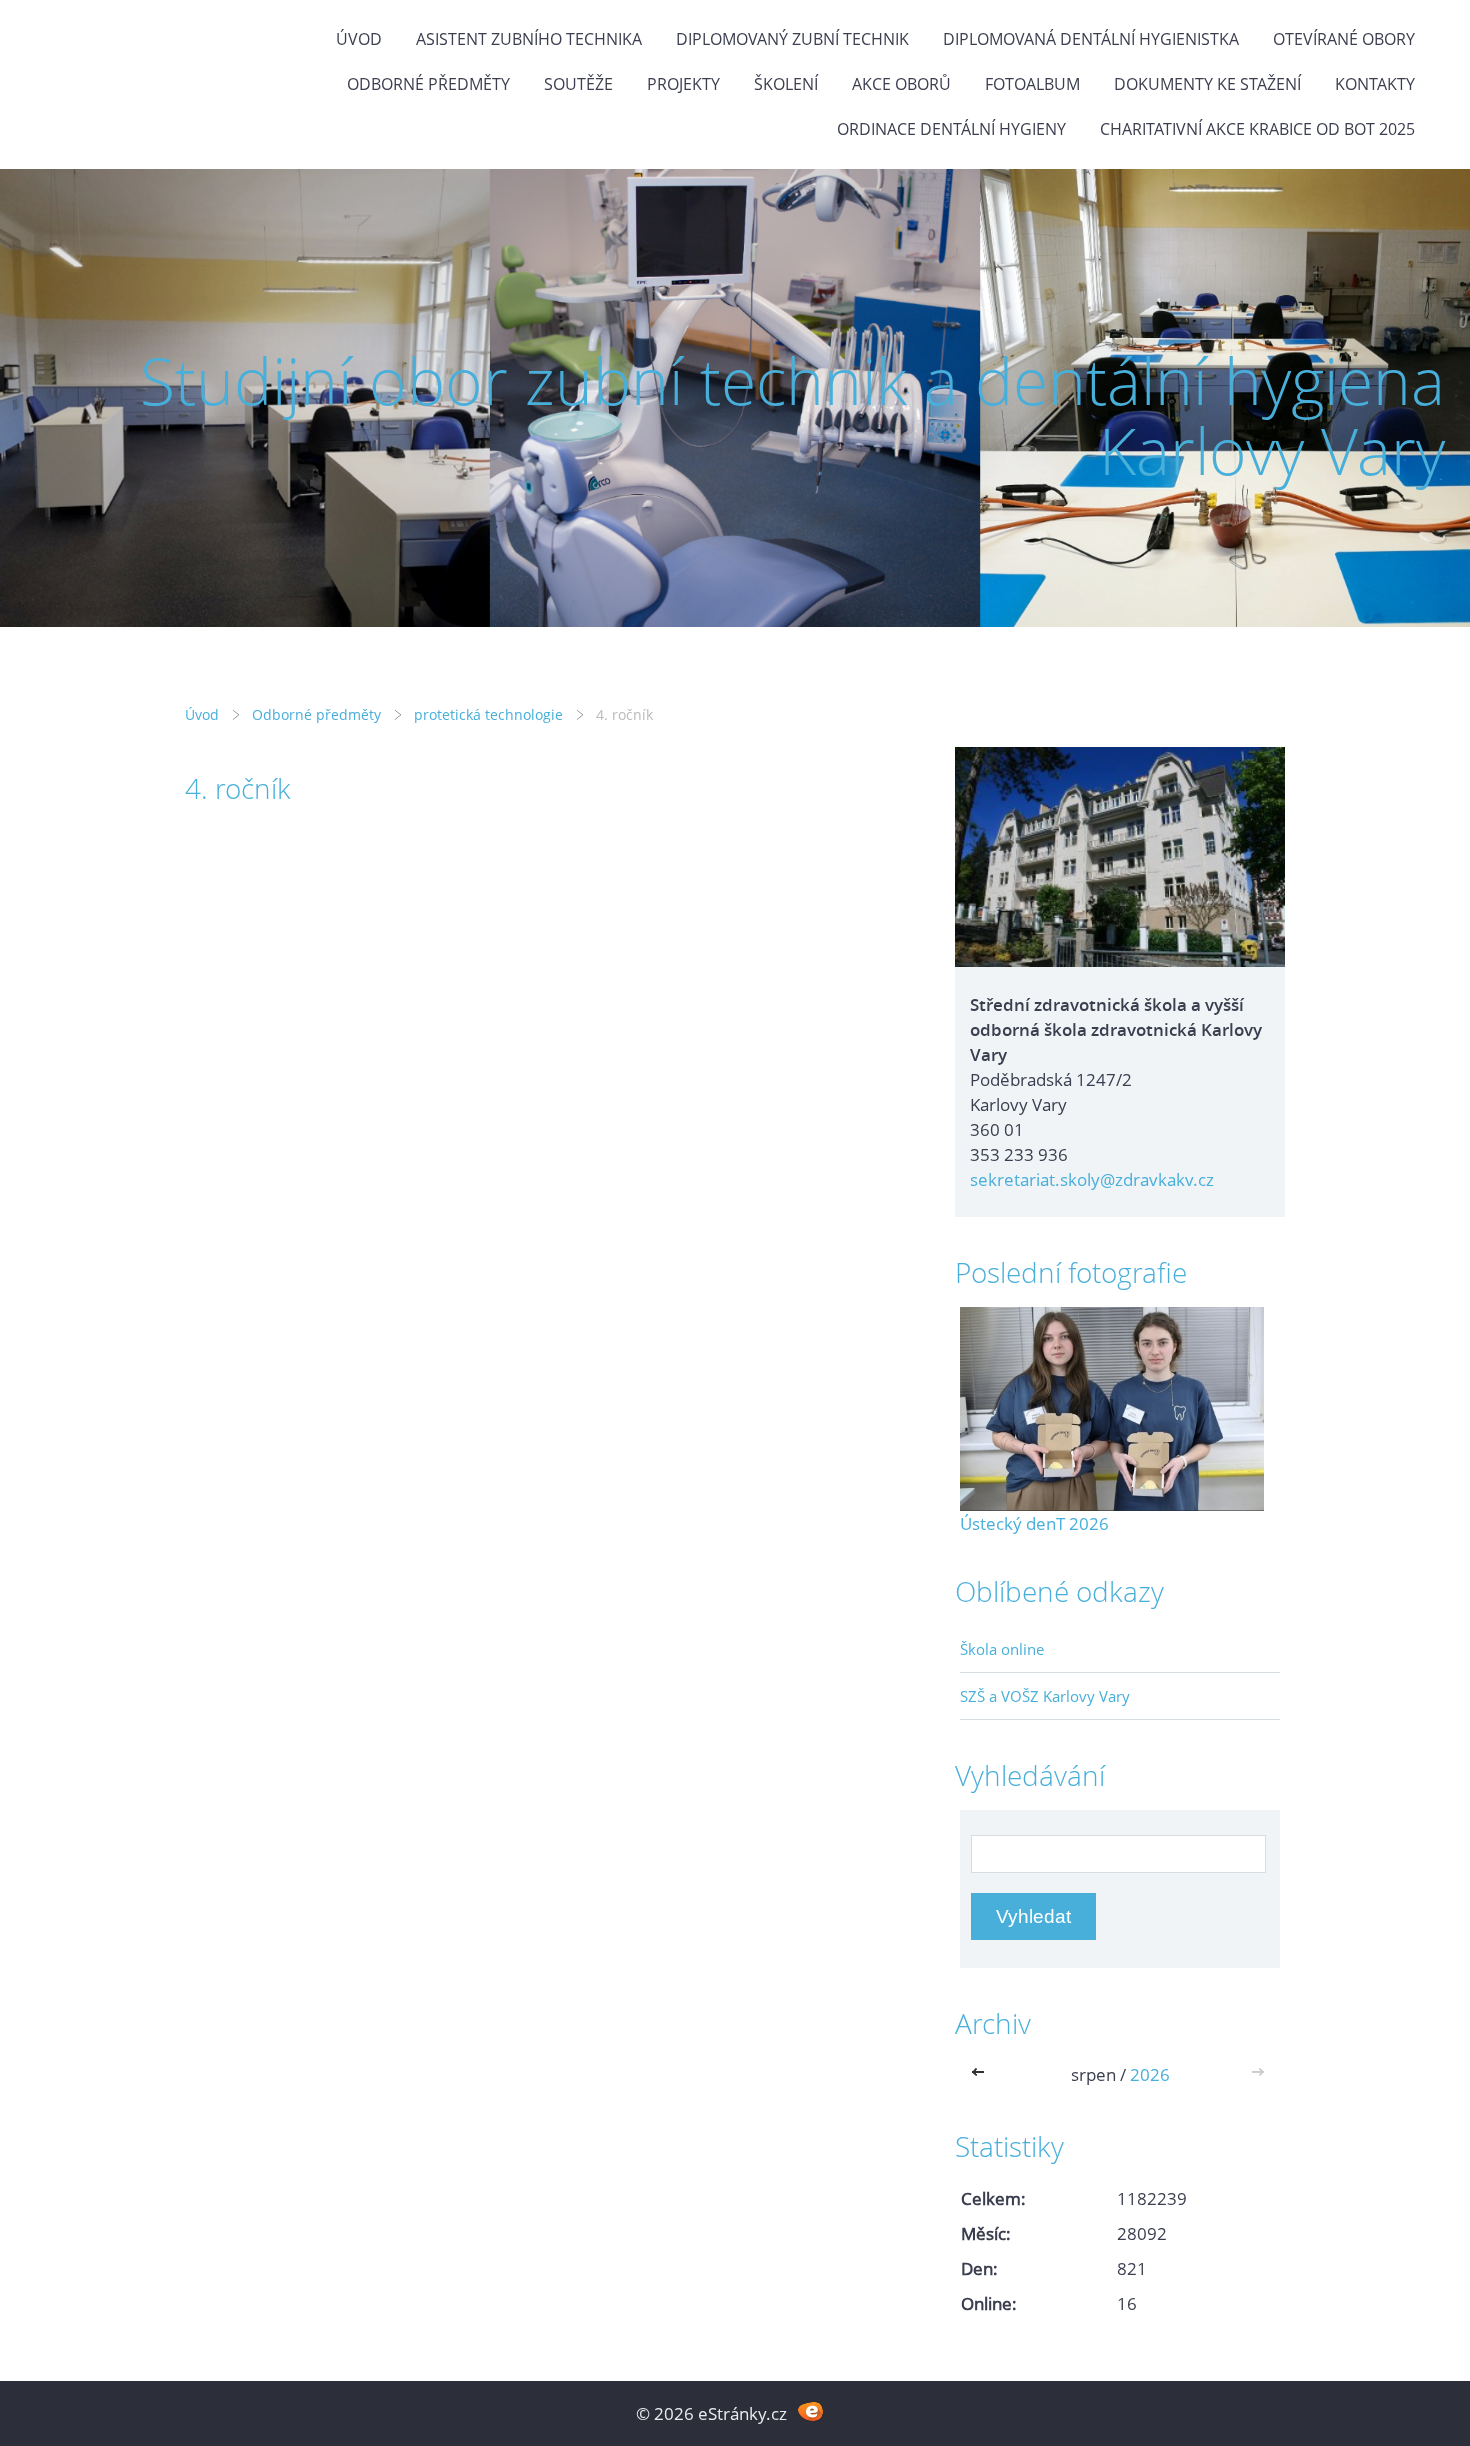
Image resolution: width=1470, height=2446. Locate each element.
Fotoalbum (1032, 84)
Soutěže (578, 84)
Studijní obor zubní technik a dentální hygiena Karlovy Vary (792, 415)
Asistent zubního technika (529, 39)
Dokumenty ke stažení (1207, 84)
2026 (1150, 2074)
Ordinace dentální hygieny (951, 129)
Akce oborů (901, 84)
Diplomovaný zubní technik (792, 39)
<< (982, 2074)
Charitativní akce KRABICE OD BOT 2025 (1257, 129)
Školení (786, 84)
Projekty (683, 84)
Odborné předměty (428, 84)
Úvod (359, 39)
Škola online (1002, 1649)
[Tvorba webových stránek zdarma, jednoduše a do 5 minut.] (810, 2411)
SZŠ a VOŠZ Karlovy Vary (1045, 1696)
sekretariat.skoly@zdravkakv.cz (1092, 1179)
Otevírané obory (1344, 39)
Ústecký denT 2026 (1034, 1523)
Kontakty (1375, 84)
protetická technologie (488, 714)
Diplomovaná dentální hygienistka (1091, 39)
